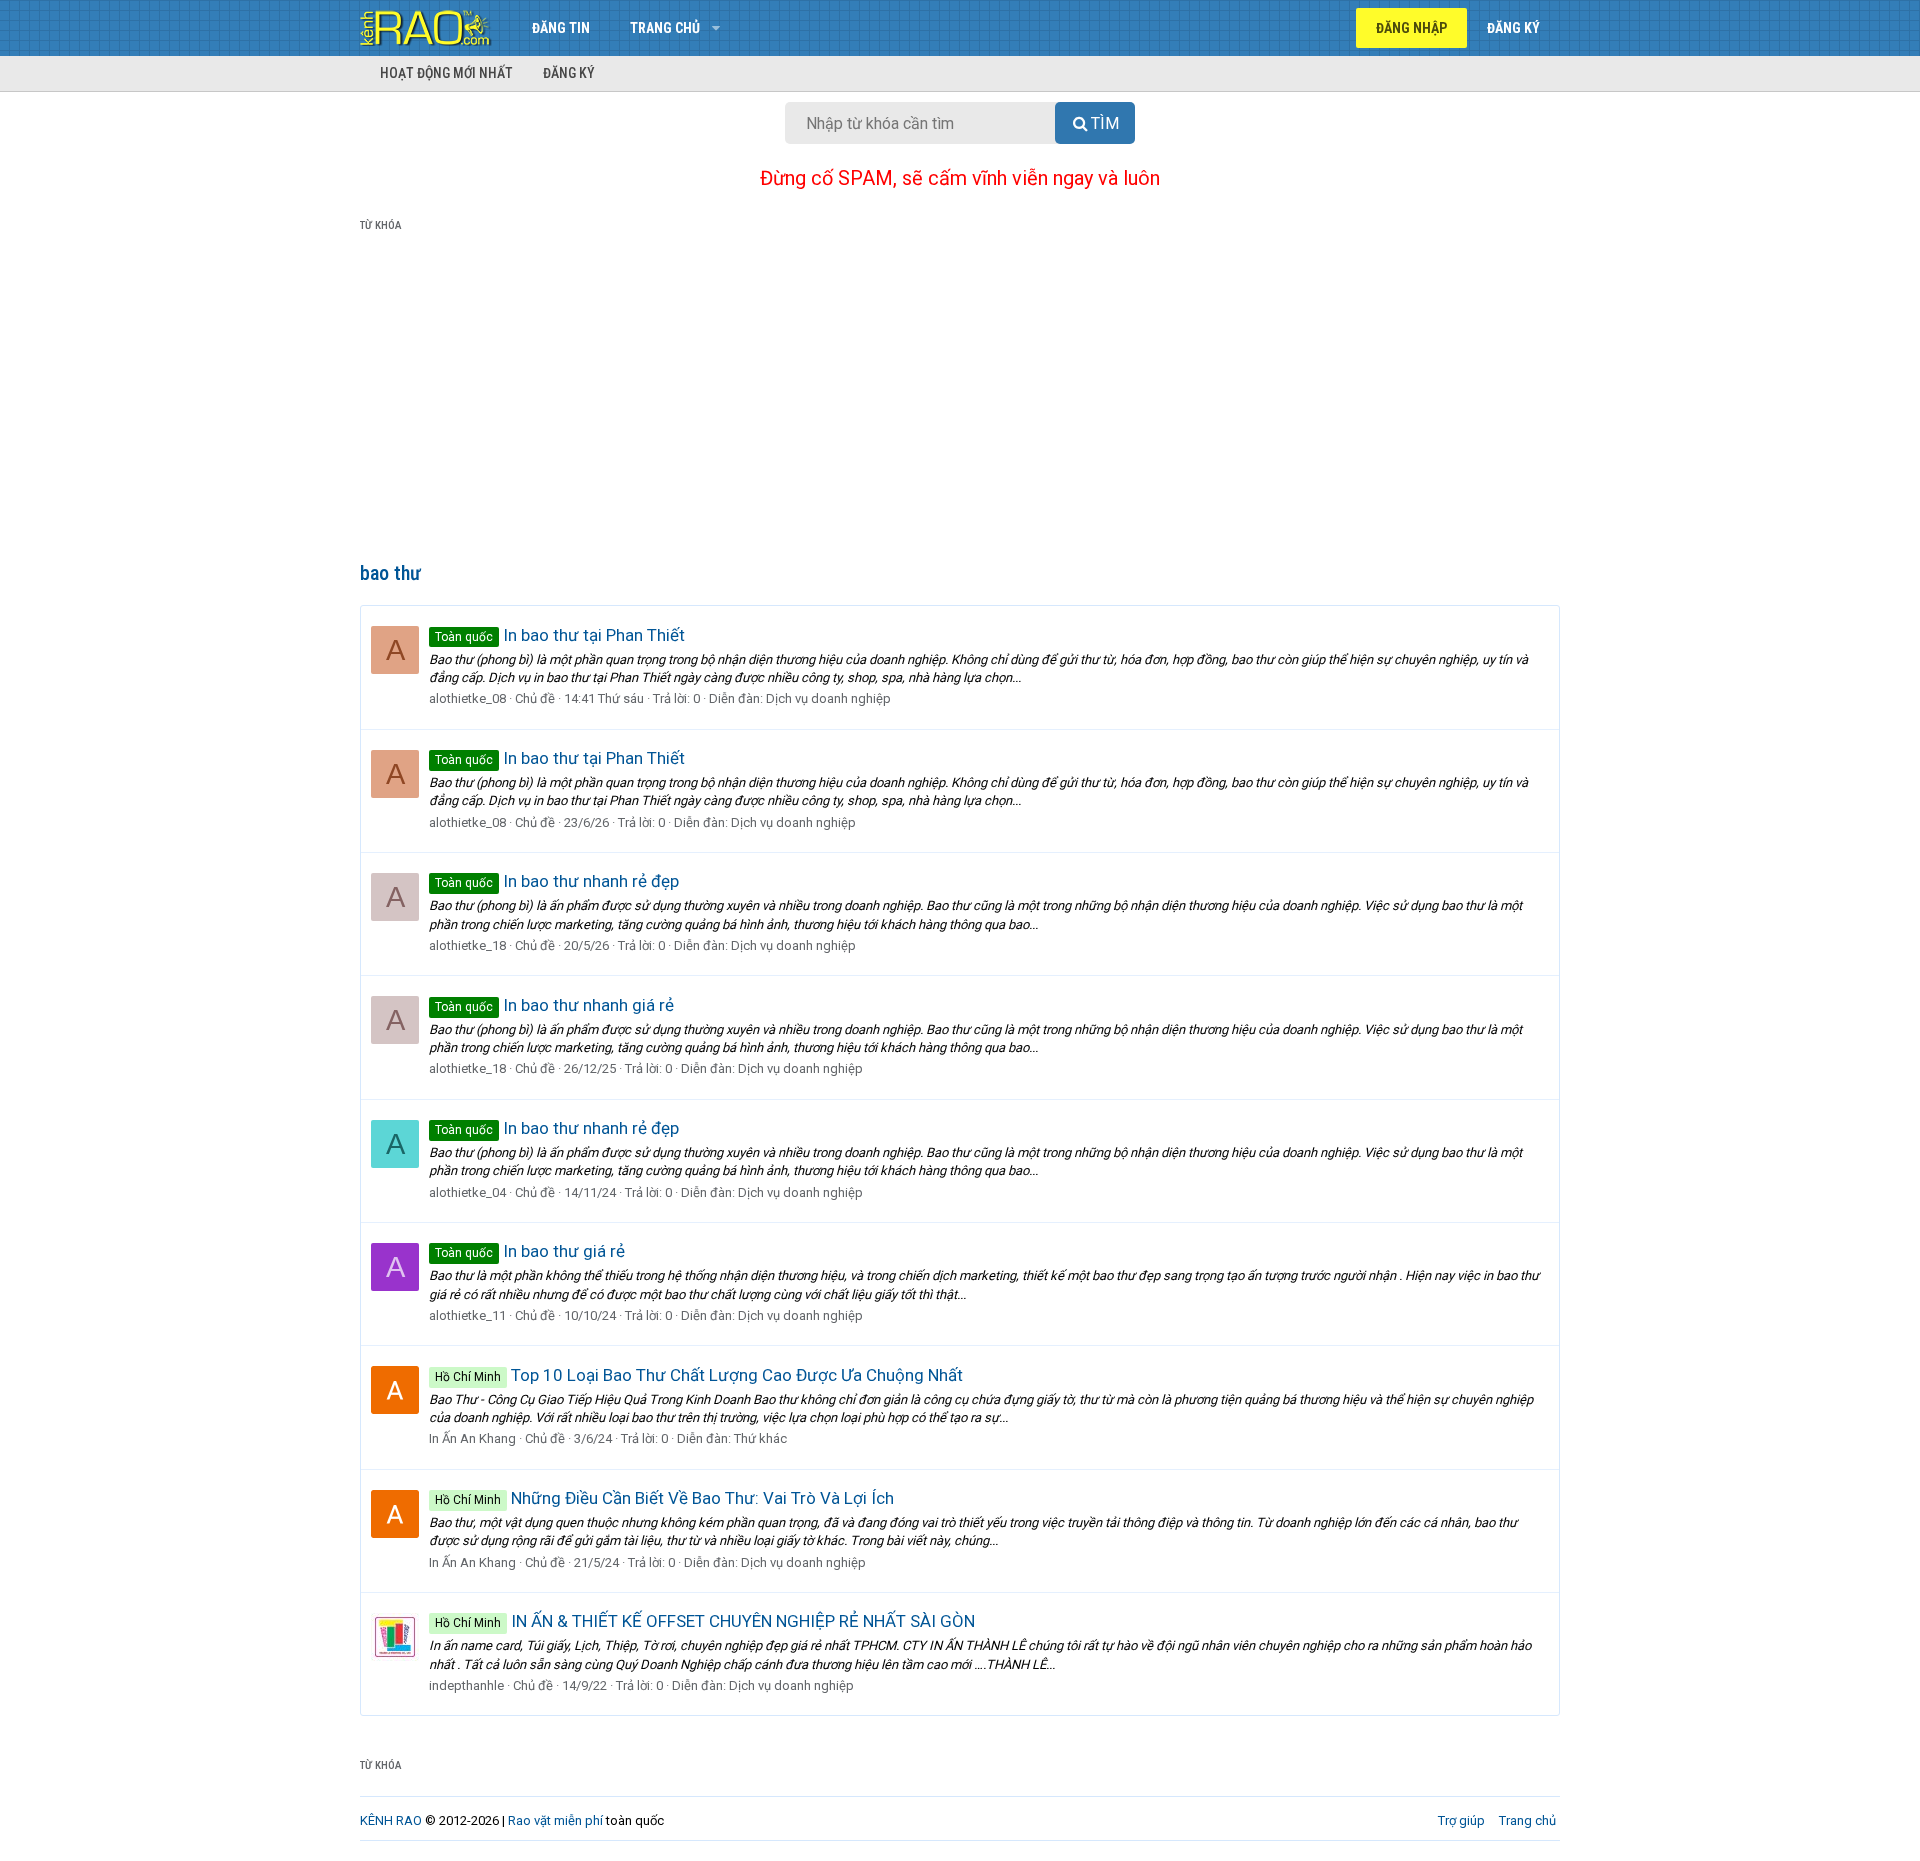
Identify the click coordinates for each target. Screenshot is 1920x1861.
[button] (715, 28)
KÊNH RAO (391, 1820)
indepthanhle (466, 1685)
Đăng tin (561, 28)
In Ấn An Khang (472, 1438)
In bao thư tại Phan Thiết (560, 635)
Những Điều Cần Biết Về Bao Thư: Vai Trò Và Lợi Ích (664, 1498)
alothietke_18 (467, 945)
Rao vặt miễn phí (555, 1820)
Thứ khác (760, 1438)
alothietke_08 (467, 698)
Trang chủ (665, 28)
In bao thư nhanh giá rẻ (554, 1005)
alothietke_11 (467, 1315)
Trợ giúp (1461, 1820)
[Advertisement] (960, 401)
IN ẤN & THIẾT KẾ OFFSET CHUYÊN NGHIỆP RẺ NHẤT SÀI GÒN (705, 1621)
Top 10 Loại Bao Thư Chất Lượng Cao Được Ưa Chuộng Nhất (699, 1375)
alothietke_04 (467, 1192)
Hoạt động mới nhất (446, 73)
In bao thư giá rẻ (530, 1251)
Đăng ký (569, 73)
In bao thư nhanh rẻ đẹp (557, 881)
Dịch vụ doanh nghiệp (828, 698)
